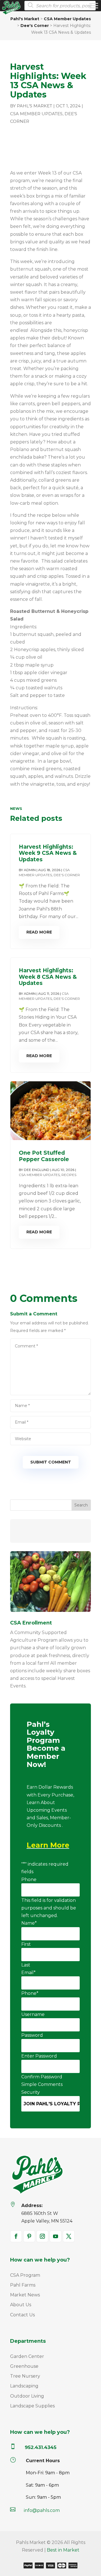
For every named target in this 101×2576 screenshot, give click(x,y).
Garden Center (27, 2356)
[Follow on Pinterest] (29, 2236)
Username (33, 2014)
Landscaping (24, 2386)
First (26, 1944)
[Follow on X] (69, 2236)
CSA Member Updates (36, 114)
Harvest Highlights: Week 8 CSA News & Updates (48, 977)
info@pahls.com (42, 2510)
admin (30, 870)
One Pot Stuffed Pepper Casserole (44, 1156)
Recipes (69, 1175)
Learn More (48, 1845)
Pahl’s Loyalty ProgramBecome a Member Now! (46, 1745)
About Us (21, 2305)
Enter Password (39, 2056)
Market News (25, 2295)
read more (39, 932)
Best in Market (63, 2550)
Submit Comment (51, 1462)
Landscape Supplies (32, 2406)
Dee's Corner (67, 875)
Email (28, 1973)
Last (26, 1965)
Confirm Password (42, 2077)
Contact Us (22, 2315)
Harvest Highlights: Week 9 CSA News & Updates (48, 853)
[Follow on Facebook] (16, 2236)
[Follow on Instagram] (42, 2236)
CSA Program (25, 2275)
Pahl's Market (35, 106)
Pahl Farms (23, 2285)
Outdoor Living (27, 2396)
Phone (29, 1880)
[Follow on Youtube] (56, 2236)
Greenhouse (24, 2366)
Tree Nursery (25, 2376)
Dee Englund (37, 1170)
